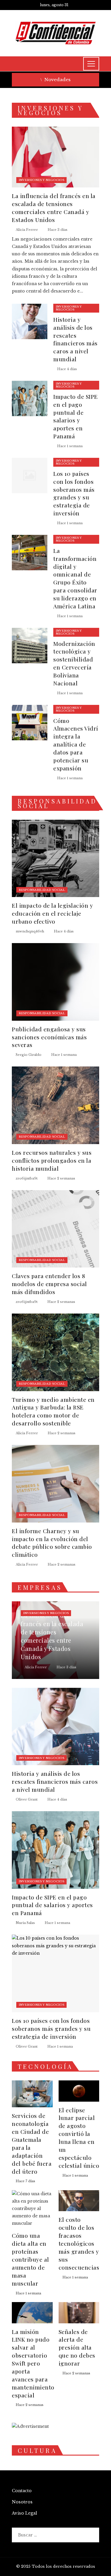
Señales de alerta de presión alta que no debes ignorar (77, 2348)
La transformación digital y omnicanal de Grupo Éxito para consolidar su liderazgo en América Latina (75, 578)
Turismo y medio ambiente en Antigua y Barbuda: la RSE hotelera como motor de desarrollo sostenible (53, 1411)
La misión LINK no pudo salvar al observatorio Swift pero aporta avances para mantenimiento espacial (33, 2363)
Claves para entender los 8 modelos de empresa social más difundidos (49, 1284)
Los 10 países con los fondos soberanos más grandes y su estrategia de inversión (74, 493)
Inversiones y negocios (41, 180)
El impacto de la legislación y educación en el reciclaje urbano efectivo (52, 913)
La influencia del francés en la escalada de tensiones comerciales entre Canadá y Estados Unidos (54, 208)
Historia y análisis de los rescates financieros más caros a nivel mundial (75, 339)
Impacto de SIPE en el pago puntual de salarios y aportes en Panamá (76, 416)
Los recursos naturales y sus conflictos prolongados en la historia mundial (52, 1160)
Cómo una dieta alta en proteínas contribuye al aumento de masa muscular (30, 2259)
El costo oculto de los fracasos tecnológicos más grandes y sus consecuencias (79, 2243)
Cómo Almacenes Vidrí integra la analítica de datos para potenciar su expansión (76, 744)
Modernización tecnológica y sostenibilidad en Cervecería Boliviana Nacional (74, 663)
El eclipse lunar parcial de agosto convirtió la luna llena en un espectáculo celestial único (79, 2138)
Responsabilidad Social (42, 890)
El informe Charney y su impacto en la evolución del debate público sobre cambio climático (52, 1543)
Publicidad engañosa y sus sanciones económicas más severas (49, 1037)
